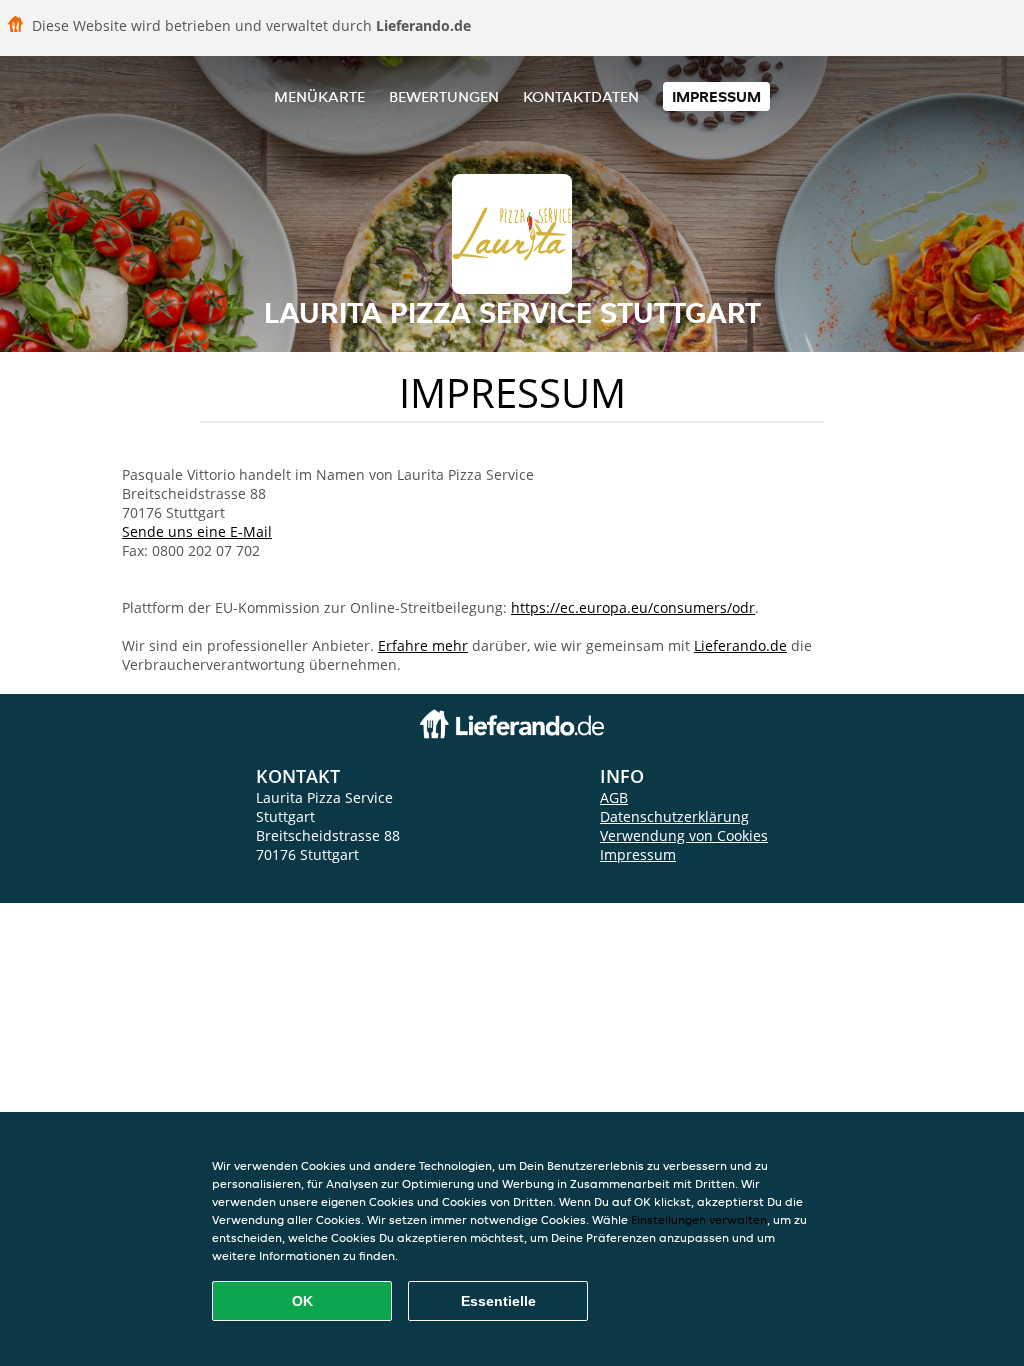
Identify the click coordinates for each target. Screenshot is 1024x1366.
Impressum (716, 96)
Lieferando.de (740, 645)
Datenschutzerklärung (674, 816)
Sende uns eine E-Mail (197, 531)
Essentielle (498, 1301)
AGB (614, 797)
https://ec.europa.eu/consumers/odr (633, 607)
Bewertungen (444, 96)
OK (302, 1301)
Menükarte (319, 96)
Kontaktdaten (581, 96)
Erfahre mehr (423, 645)
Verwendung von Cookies (684, 835)
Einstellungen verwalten (699, 1219)
